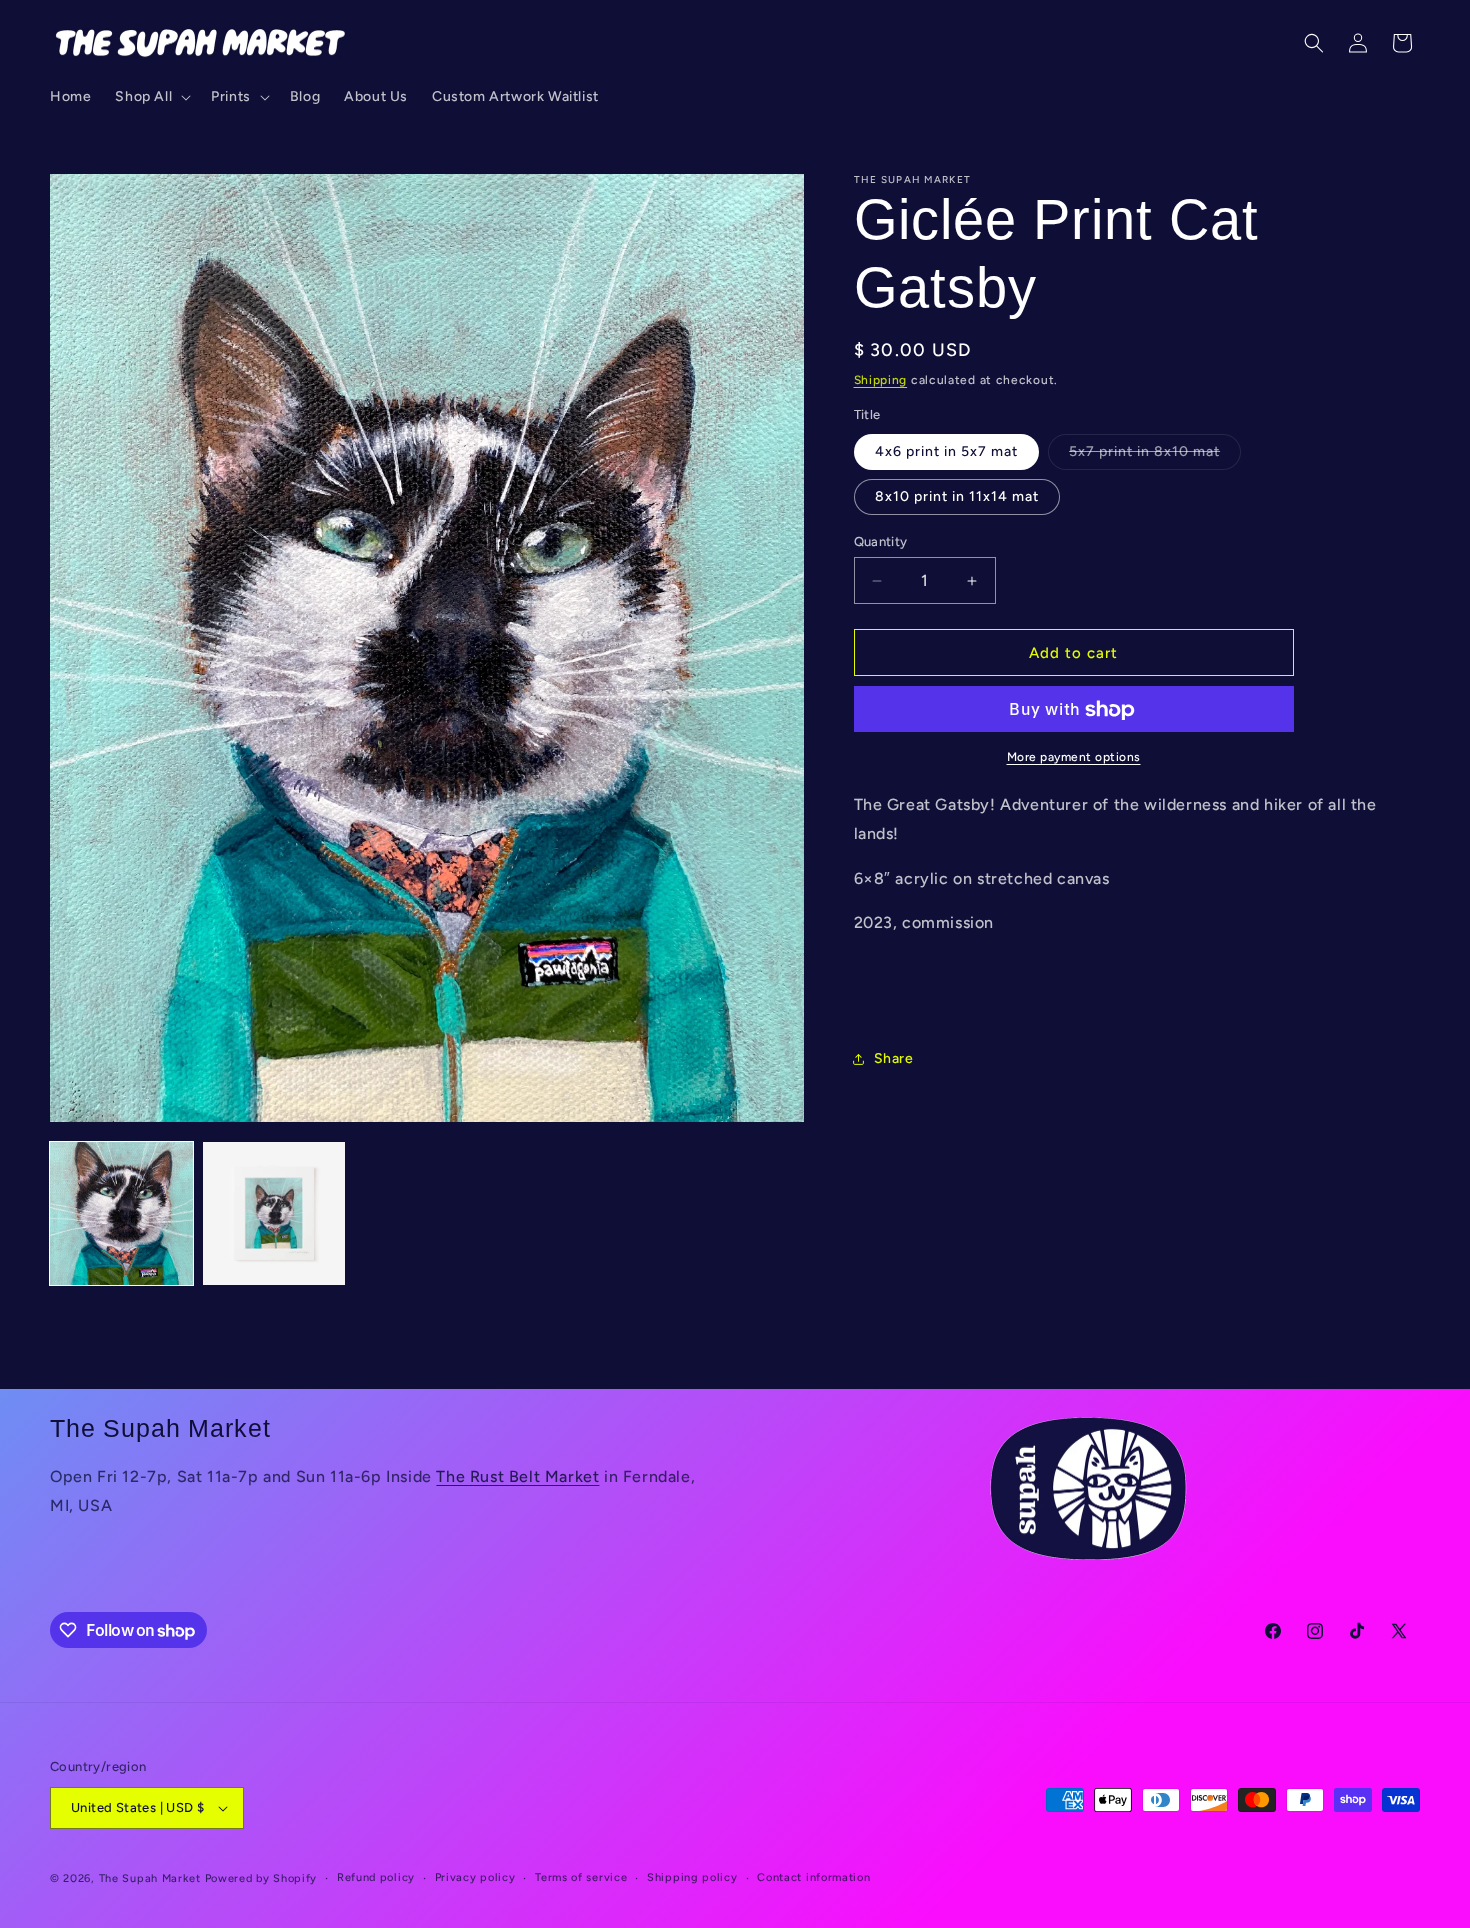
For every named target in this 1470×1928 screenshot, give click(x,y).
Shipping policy (692, 1876)
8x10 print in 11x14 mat (957, 496)
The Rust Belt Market (517, 1476)
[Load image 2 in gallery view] (274, 1213)
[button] (151, 97)
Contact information (813, 1876)
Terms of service (581, 1876)
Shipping (881, 380)
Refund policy (376, 1876)
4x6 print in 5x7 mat (946, 451)
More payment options (1074, 758)
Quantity (881, 541)
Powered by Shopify (261, 1878)
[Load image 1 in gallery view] (121, 1213)
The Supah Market (150, 1878)
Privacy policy (475, 1876)
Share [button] (894, 1059)
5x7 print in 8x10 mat (1155, 456)
